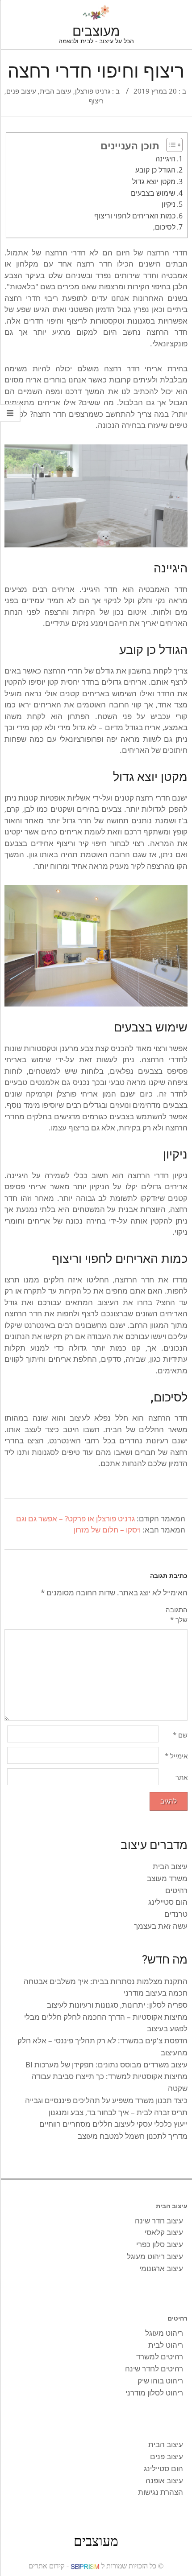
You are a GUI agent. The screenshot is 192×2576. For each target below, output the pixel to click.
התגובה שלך (177, 1615)
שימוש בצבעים (153, 193)
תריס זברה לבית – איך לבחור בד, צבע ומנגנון (118, 2112)
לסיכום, (164, 227)
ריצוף (96, 101)
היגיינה (165, 159)
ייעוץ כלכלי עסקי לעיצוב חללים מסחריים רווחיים (113, 2124)
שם (180, 1735)
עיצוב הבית (56, 91)
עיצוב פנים (21, 91)
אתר (182, 1777)
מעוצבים (96, 2540)
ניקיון (169, 204)
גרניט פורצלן (93, 91)
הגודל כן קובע (155, 170)
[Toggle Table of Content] (172, 145)
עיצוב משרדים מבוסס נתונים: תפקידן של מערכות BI (106, 2064)
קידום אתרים (47, 2566)
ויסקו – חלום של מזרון (107, 1530)
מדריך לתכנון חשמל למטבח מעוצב (133, 2136)
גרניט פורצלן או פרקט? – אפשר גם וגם (75, 1518)
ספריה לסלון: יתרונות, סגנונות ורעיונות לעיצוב (117, 2005)
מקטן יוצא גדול (154, 181)
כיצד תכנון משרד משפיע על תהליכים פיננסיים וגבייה (106, 2100)
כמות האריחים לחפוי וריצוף (135, 216)
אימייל (176, 1756)
